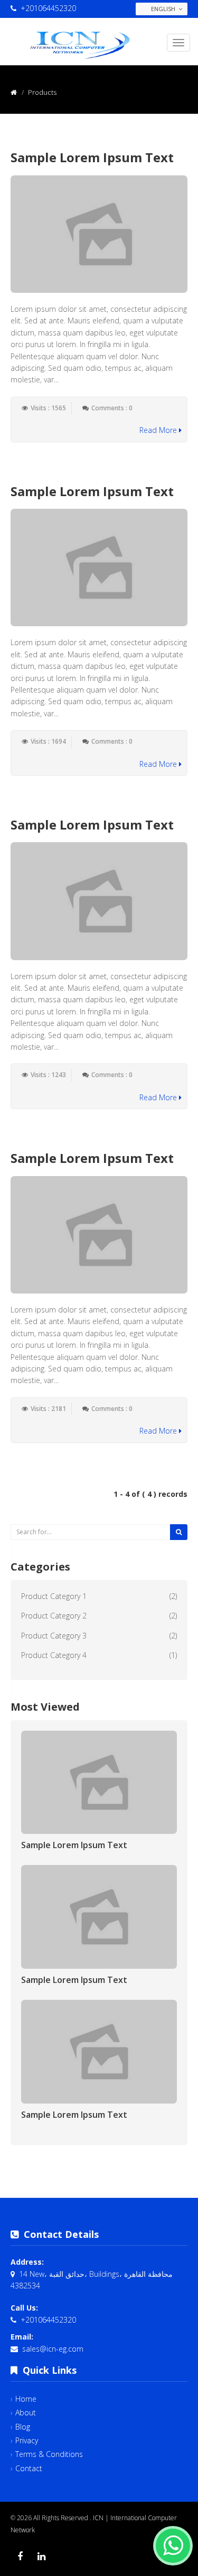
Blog (23, 2427)
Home (26, 2399)
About (26, 2412)
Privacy (27, 2440)
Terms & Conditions (49, 2454)
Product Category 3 (54, 1636)
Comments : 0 (112, 408)
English (163, 9)
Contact (29, 2468)
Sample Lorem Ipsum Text (92, 157)
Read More (159, 430)
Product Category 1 (54, 1596)
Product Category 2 (54, 1616)
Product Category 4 (54, 1655)
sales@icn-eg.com (53, 2349)
